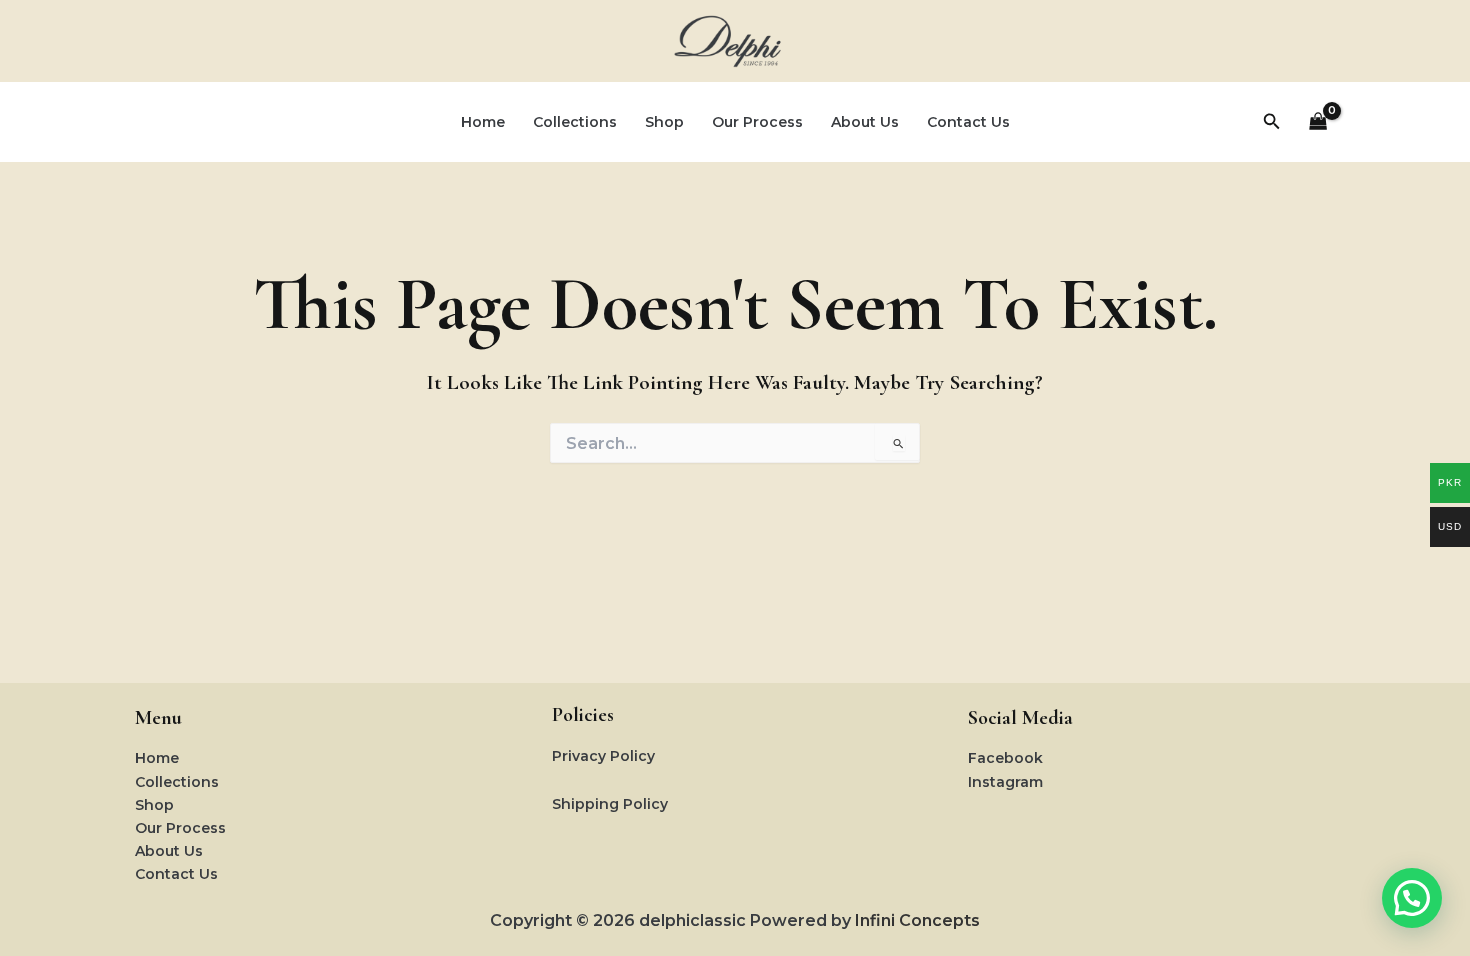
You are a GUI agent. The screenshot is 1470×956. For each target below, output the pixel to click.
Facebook (1005, 758)
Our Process (757, 122)
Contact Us (968, 122)
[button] (1272, 122)
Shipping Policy (610, 804)
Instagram (1005, 782)
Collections (575, 122)
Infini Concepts (917, 920)
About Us (865, 122)
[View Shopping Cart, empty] (1318, 122)
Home (483, 122)
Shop (664, 122)
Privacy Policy (603, 756)
